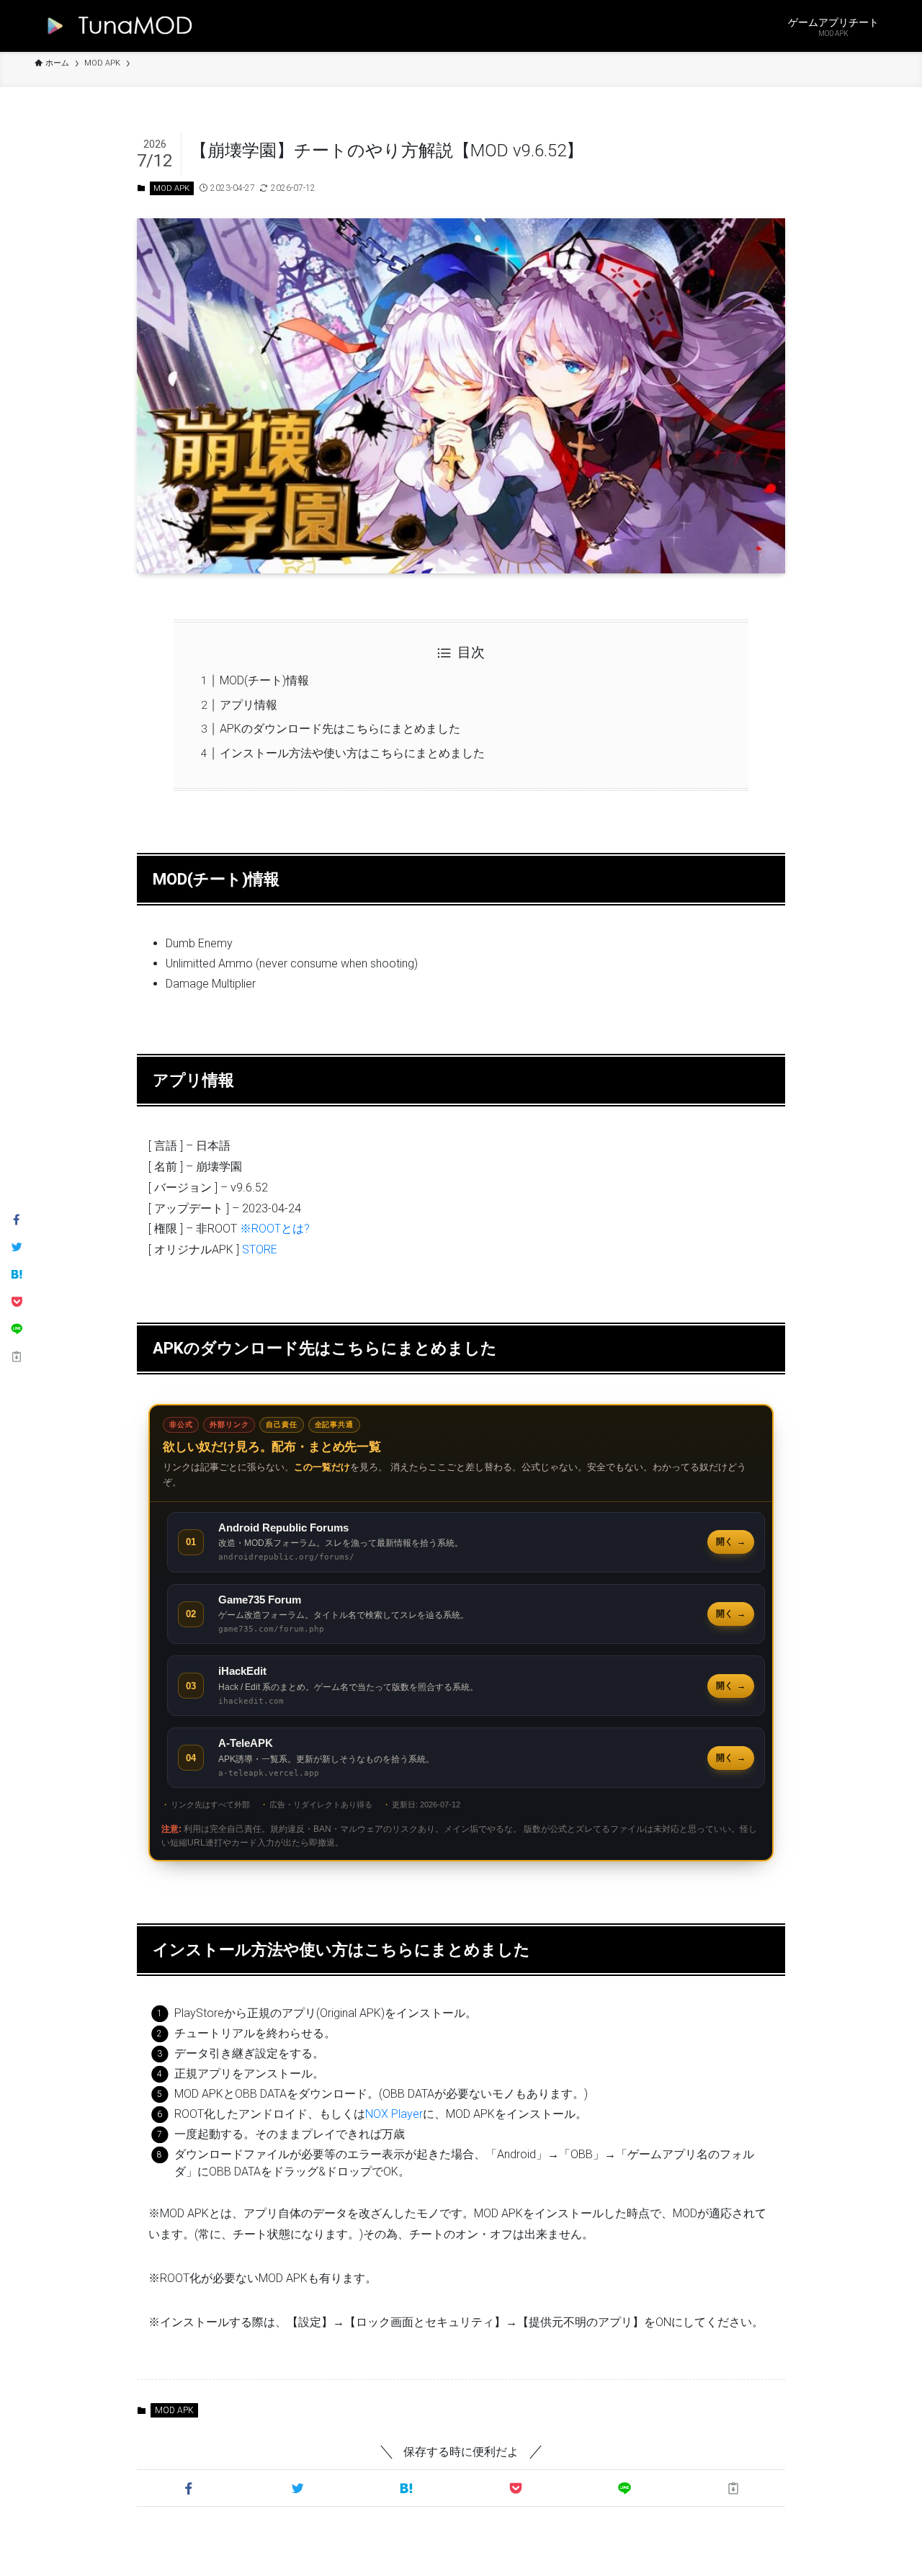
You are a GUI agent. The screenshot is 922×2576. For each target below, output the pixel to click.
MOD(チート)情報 (264, 680)
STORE (260, 1249)
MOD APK (171, 188)
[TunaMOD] (116, 26)
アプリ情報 (249, 705)
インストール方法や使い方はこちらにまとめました (352, 753)
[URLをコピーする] (734, 2488)
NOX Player (394, 2114)
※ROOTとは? (275, 1229)
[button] (188, 2488)
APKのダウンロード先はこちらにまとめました (340, 729)
